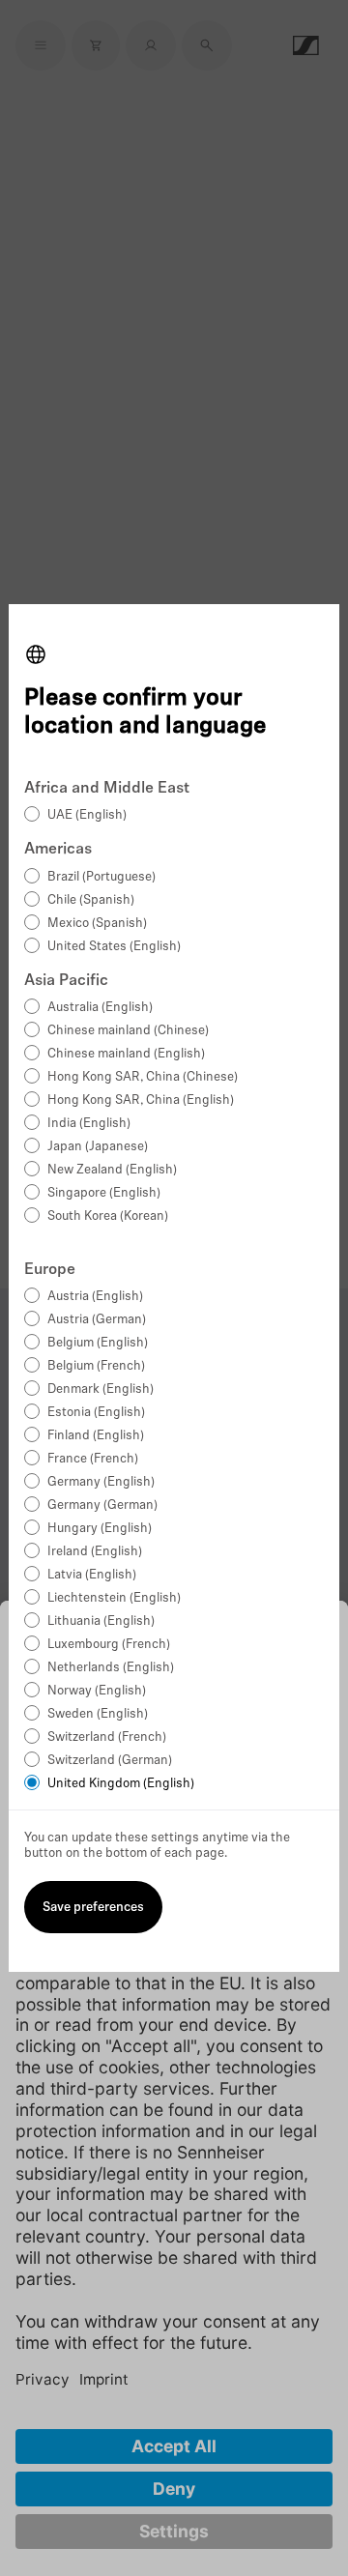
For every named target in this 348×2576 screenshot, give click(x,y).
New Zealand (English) (112, 1170)
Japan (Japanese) (98, 1147)
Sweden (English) (98, 1714)
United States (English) (114, 947)
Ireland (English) (95, 1552)
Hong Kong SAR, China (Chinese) (143, 1077)
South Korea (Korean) (108, 1216)
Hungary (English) (100, 1529)
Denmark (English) (101, 1389)
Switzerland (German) (110, 1761)
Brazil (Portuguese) (101, 877)
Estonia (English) (96, 1413)
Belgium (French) (96, 1366)
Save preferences (93, 1908)
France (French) (93, 1459)
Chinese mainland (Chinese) (128, 1031)
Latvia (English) (92, 1575)
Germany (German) (102, 1505)
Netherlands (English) (111, 1668)
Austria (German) (97, 1320)
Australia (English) (100, 1008)
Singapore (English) (104, 1193)
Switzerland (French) (107, 1737)
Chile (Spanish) (91, 900)
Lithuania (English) (101, 1621)
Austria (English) (95, 1297)
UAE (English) (87, 815)
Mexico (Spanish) (97, 924)
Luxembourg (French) (109, 1645)
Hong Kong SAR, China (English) (141, 1100)
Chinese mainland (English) (126, 1054)
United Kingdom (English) (121, 1784)
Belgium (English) (98, 1343)
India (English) (89, 1124)
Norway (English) (97, 1691)
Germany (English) (101, 1482)
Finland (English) (96, 1436)
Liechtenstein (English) (114, 1598)
